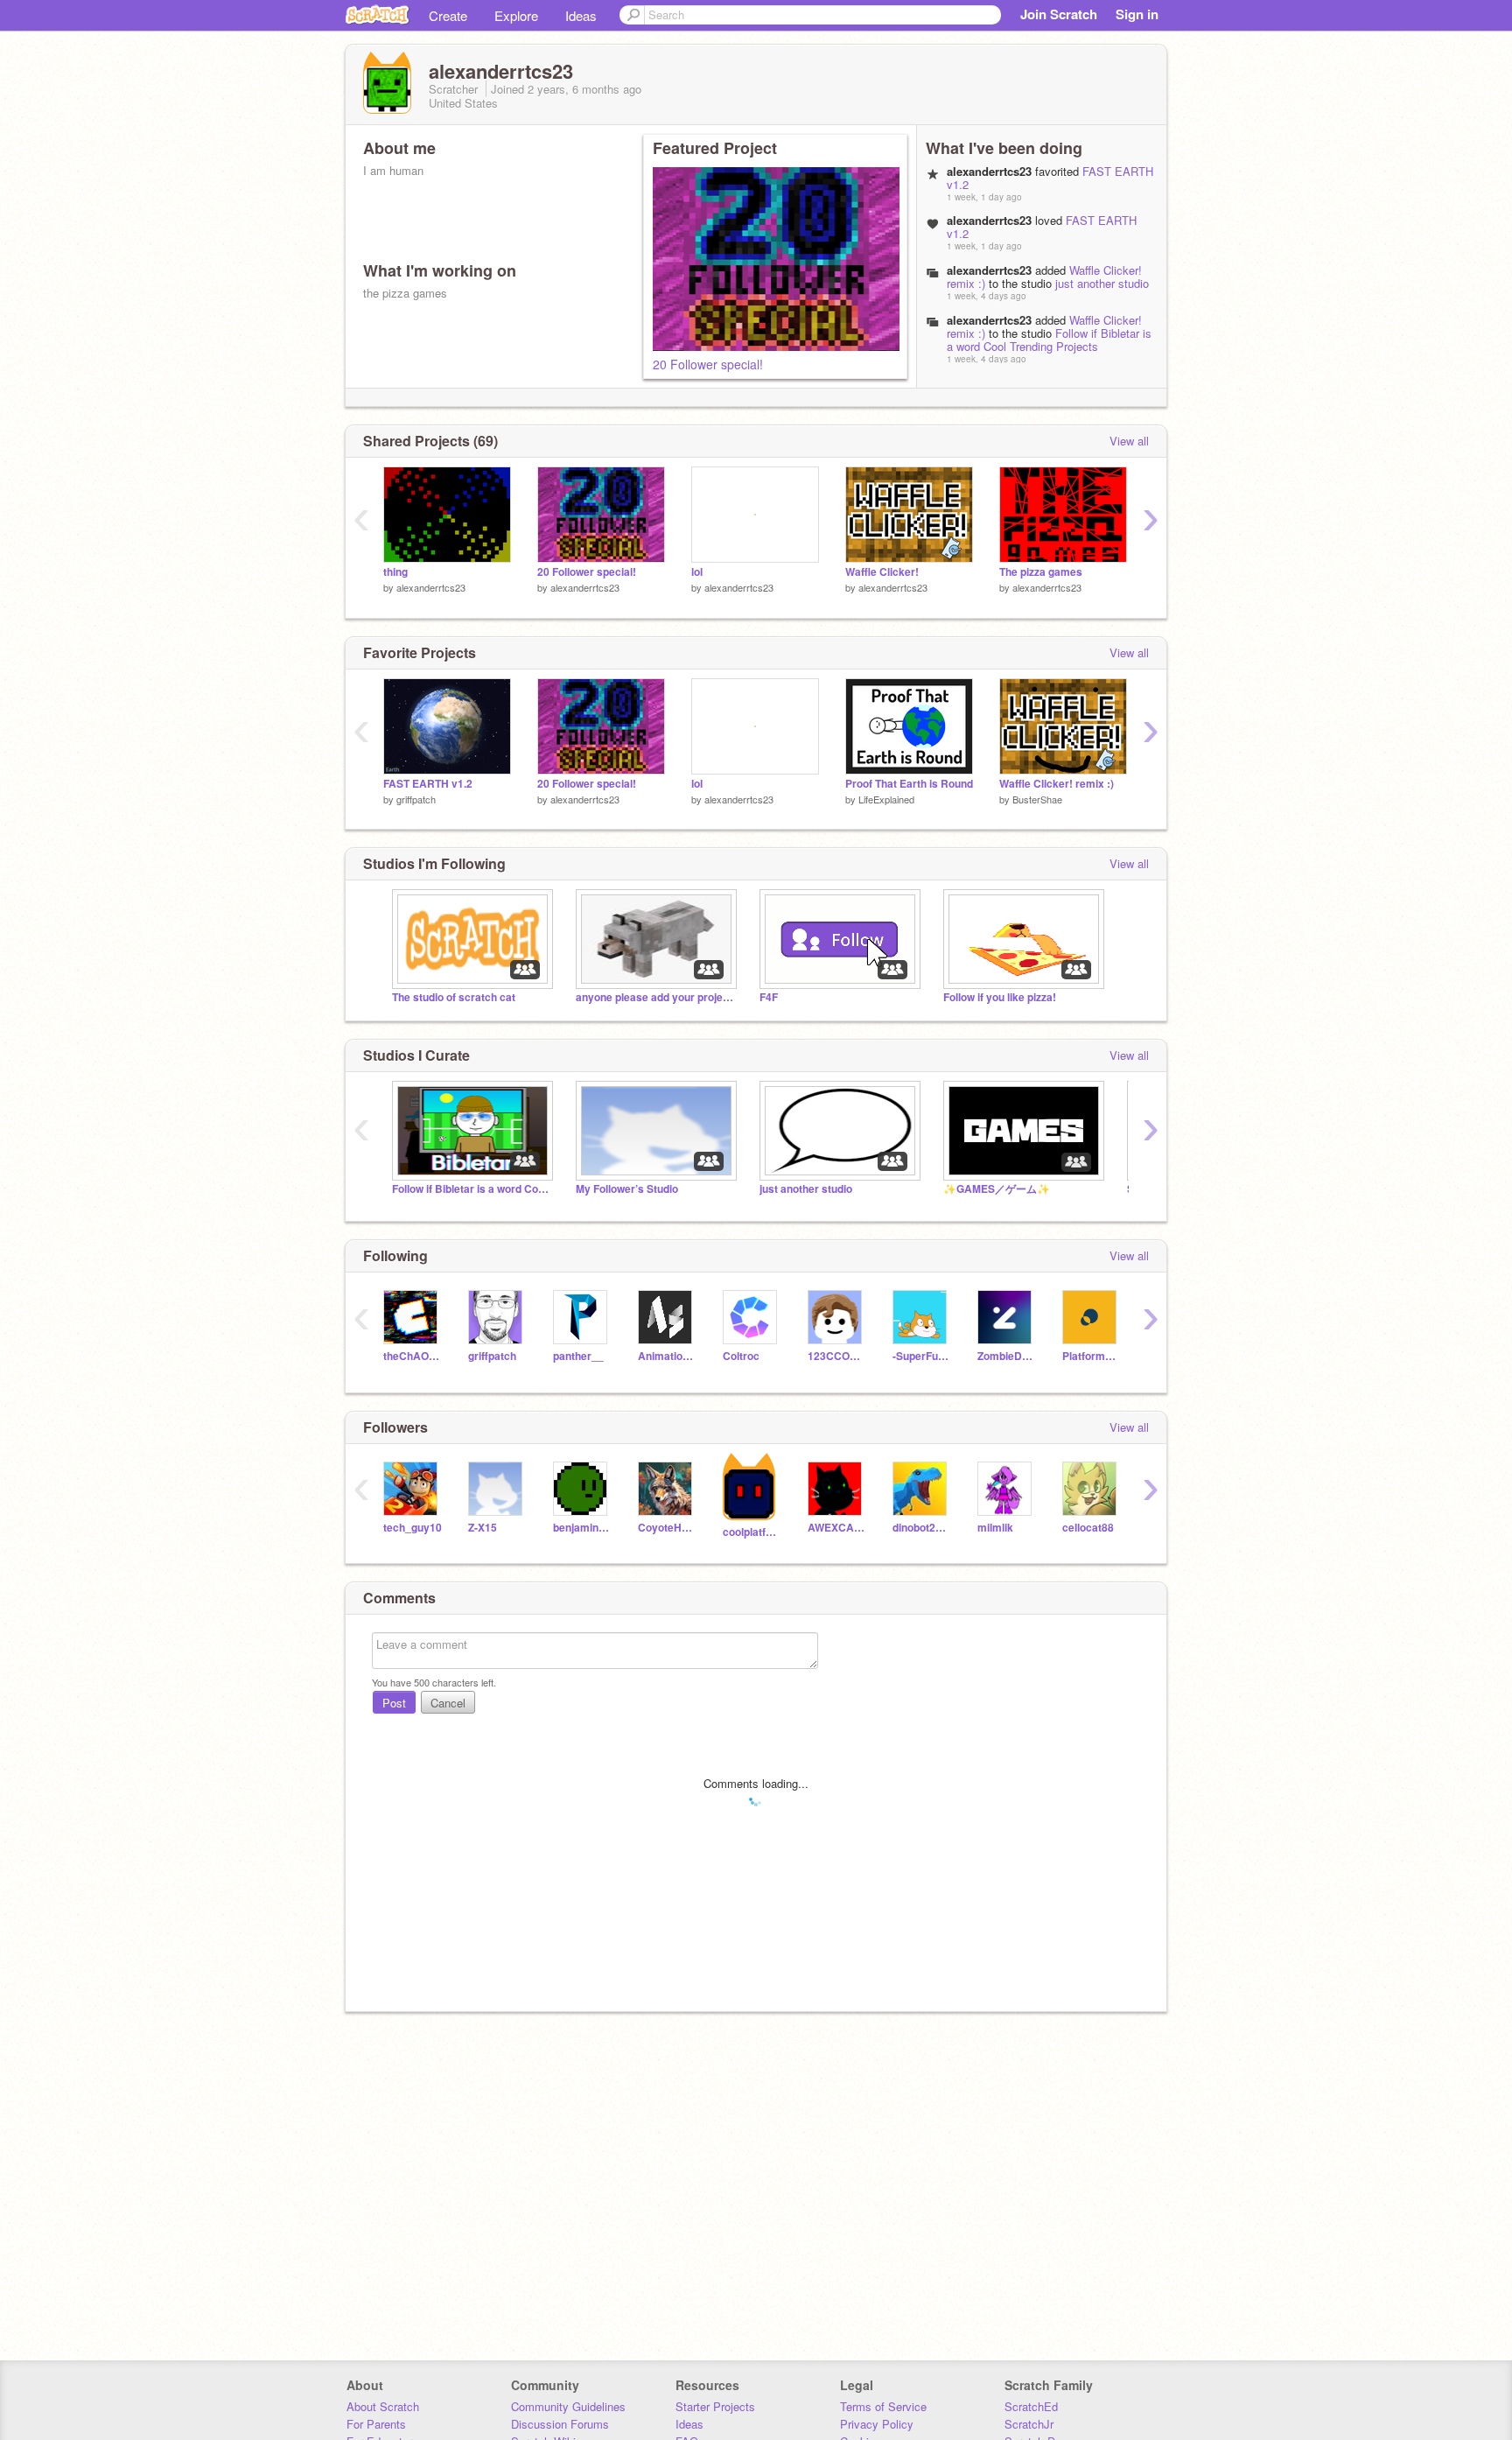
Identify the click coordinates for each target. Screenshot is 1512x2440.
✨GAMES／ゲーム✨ (997, 1189)
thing (395, 572)
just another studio (1102, 283)
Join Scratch (1059, 14)
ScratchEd (1031, 2406)
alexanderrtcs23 (989, 270)
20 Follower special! (708, 364)
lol (697, 572)
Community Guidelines (568, 2406)
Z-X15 (483, 1528)
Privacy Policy (877, 2424)
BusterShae (1037, 799)
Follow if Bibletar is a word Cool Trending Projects (1049, 340)
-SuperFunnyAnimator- (922, 1356)
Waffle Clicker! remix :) (1057, 784)
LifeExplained (886, 799)
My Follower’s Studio (627, 1189)
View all (1129, 441)
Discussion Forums (560, 2424)
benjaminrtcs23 (582, 1528)
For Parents (376, 2424)
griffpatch (416, 799)
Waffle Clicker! (882, 572)
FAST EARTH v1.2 (428, 784)
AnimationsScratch (667, 1356)
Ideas (581, 15)
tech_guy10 (413, 1528)
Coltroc (741, 1356)
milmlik (995, 1528)
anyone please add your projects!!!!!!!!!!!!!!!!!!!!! (654, 997)
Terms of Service (883, 2406)
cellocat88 (1088, 1528)
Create (448, 15)
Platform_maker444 (1092, 1356)
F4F (769, 997)
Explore (516, 15)
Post (394, 1703)
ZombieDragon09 (1007, 1356)
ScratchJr (1029, 2424)
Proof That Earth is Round (909, 784)
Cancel (448, 1703)
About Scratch (383, 2406)
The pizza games (1041, 572)
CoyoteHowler (667, 1528)
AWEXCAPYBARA (837, 1528)
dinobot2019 (922, 1528)
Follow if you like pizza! (1000, 997)
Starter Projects (715, 2406)
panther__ (578, 1356)
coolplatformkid (752, 1532)
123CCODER (837, 1356)
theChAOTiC (413, 1356)
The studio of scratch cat (454, 997)
